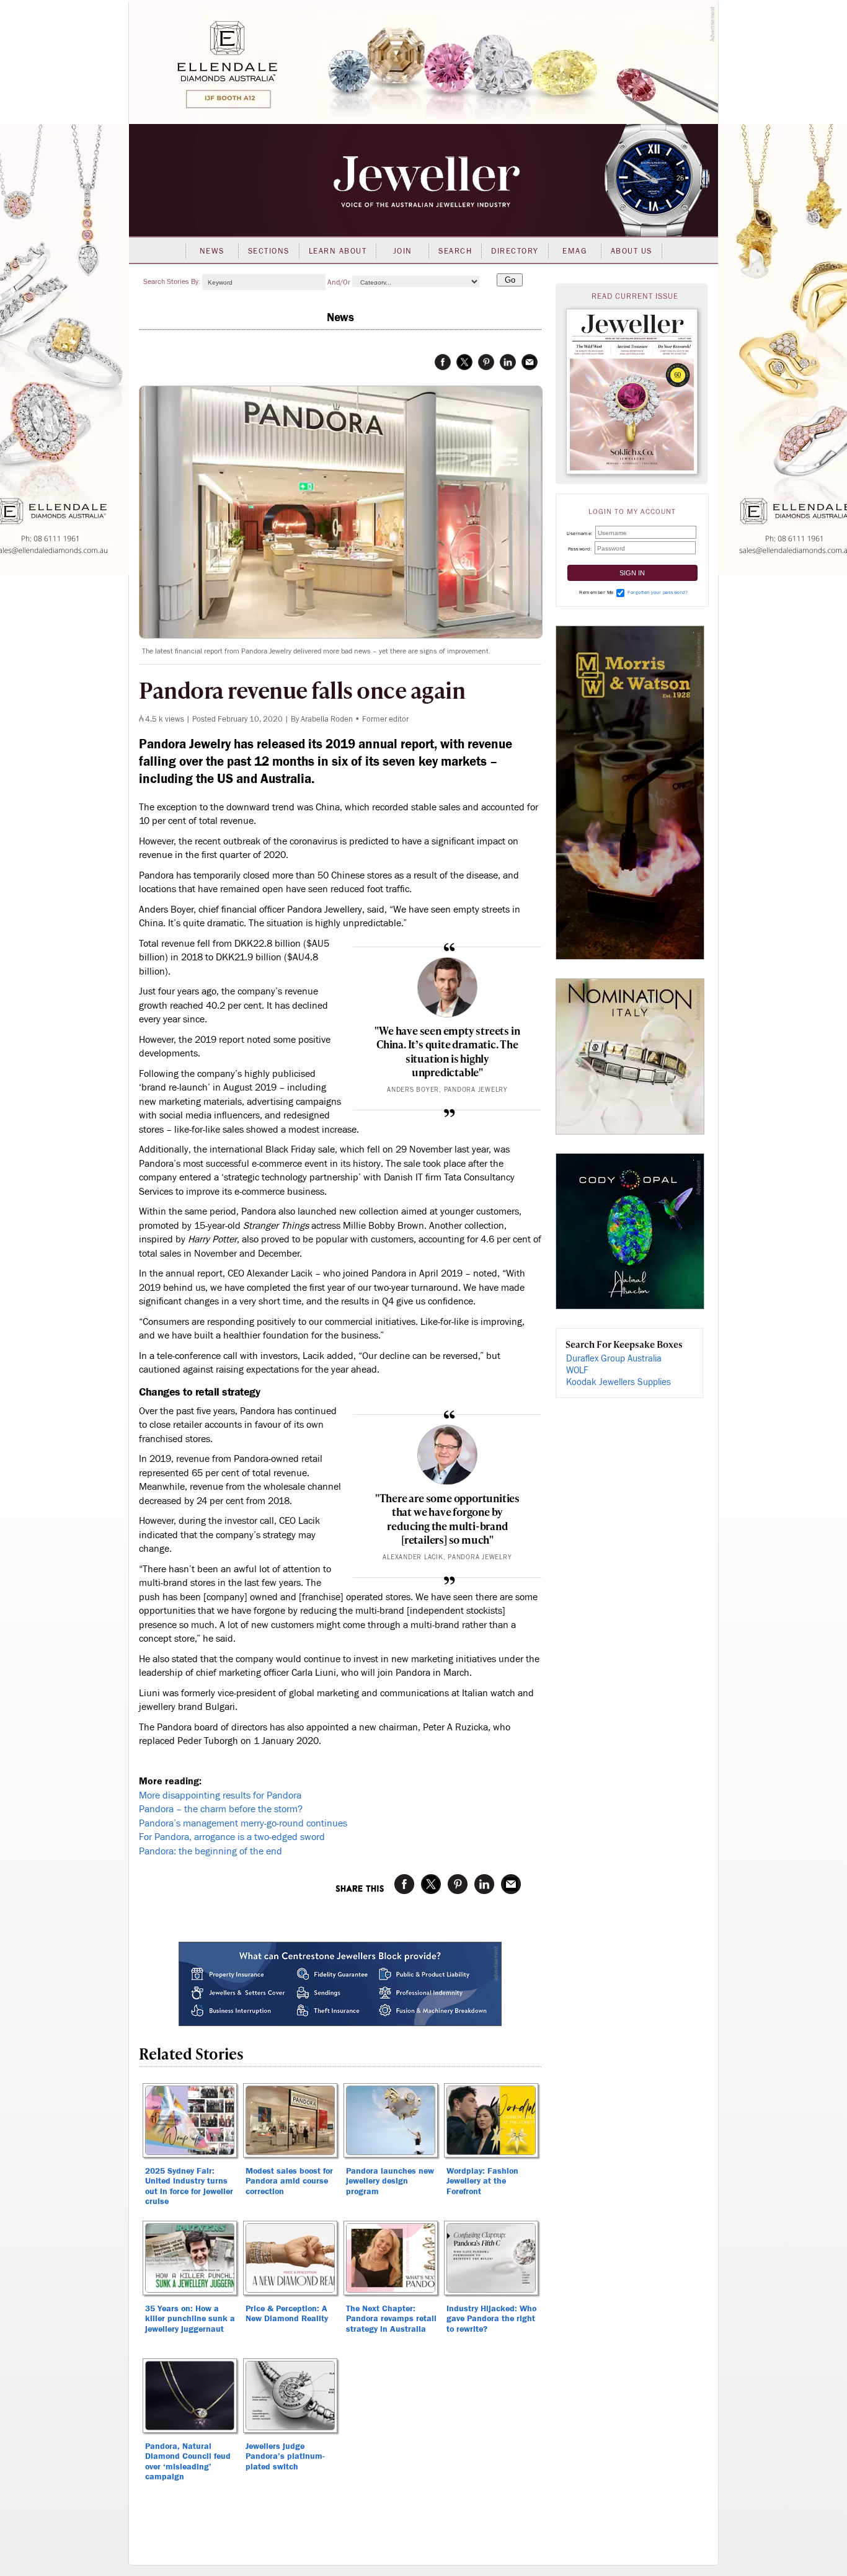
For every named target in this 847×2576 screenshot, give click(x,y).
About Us (632, 251)
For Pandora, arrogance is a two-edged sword (232, 1837)
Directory (515, 251)
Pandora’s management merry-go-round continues (243, 1823)
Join (403, 251)
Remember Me (596, 592)
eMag (574, 251)
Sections (269, 251)
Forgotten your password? (658, 592)
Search (455, 251)
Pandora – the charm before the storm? (221, 1809)
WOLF (577, 1370)
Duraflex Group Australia (614, 1359)
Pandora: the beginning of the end (211, 1851)
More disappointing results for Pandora (220, 1795)
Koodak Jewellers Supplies (619, 1382)
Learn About (338, 251)
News (212, 251)
